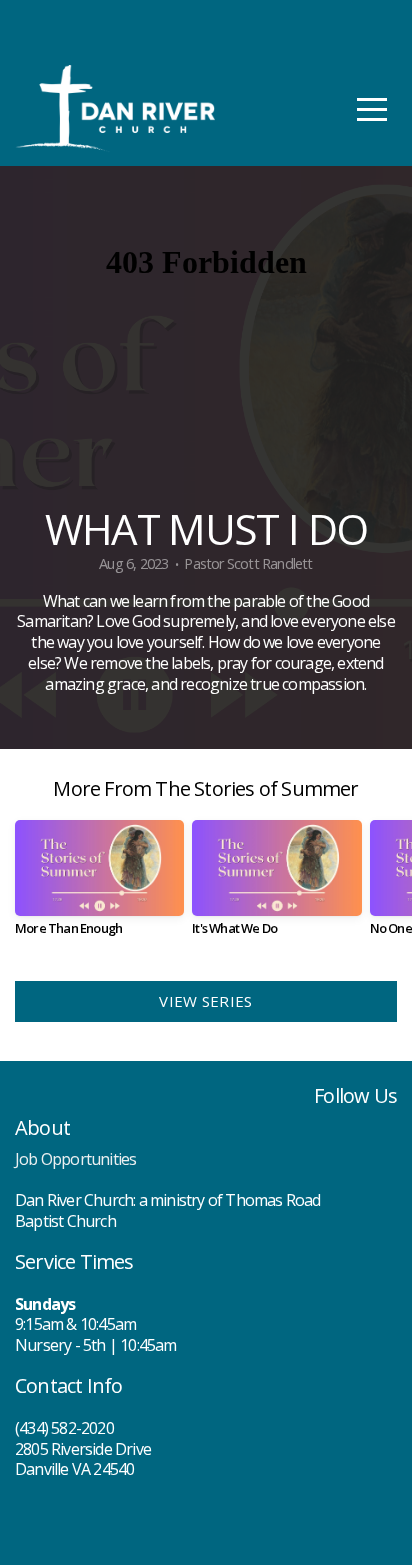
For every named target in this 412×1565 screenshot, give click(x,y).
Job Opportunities (75, 1159)
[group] (99, 885)
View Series (205, 1001)
